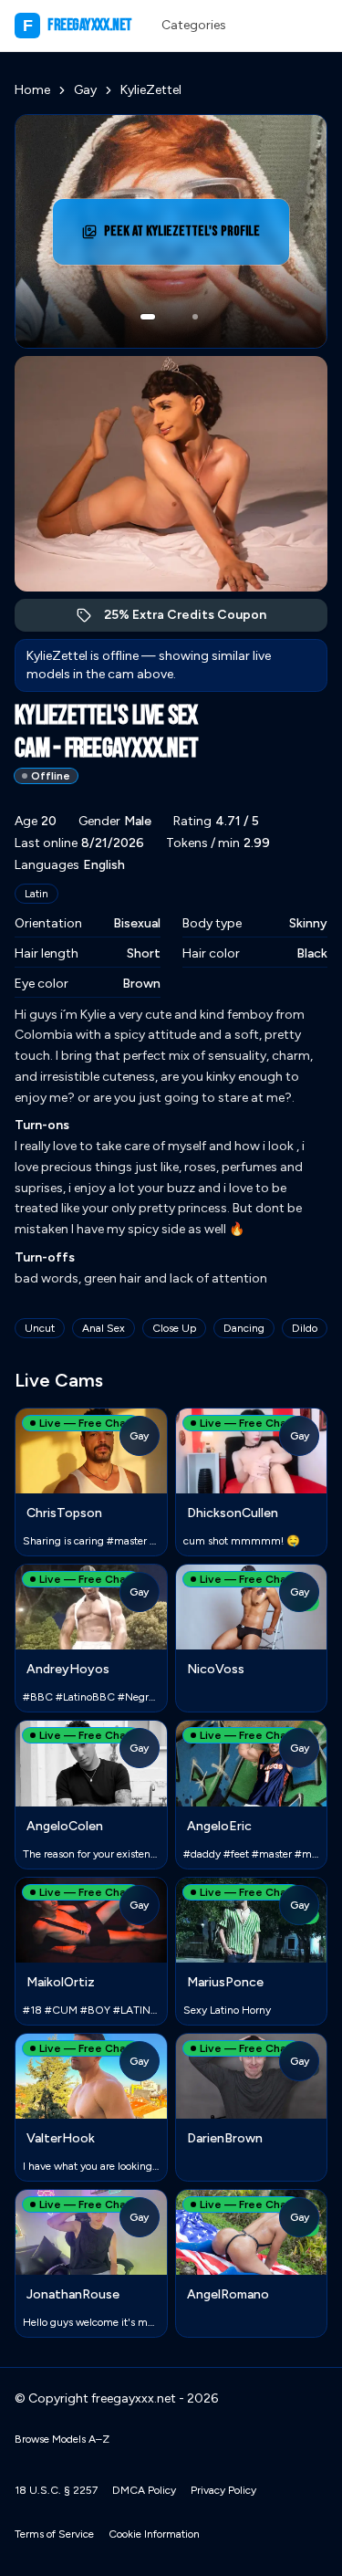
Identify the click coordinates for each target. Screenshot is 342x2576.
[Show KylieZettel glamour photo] (195, 317)
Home (32, 90)
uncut (40, 1328)
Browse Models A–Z (62, 2439)
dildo (305, 1328)
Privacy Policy (223, 2490)
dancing (244, 1328)
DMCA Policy (144, 2490)
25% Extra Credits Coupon (195, 619)
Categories (194, 25)
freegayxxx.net (78, 25)
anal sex (104, 1328)
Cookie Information (154, 2534)
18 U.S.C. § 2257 (56, 2490)
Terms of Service (54, 2534)
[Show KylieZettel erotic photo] (148, 317)
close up (174, 1328)
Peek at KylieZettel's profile (186, 237)
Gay (85, 90)
